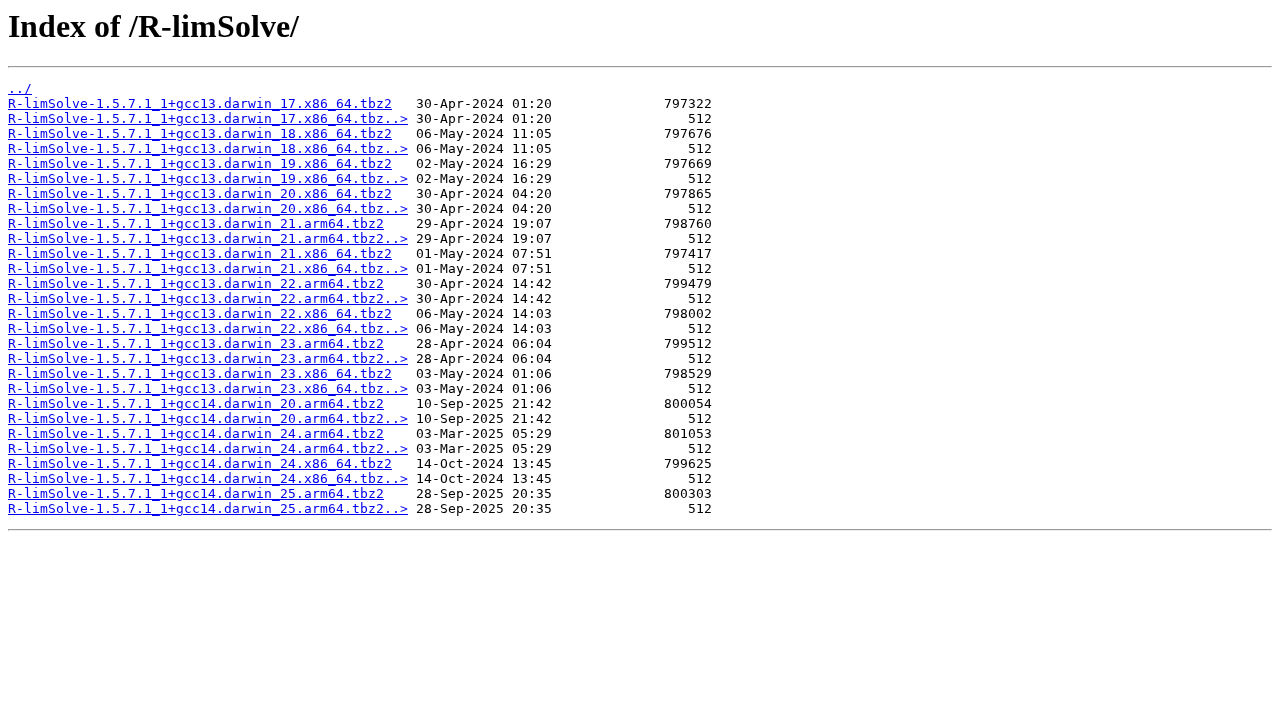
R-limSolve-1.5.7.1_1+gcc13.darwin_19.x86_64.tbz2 (200, 163)
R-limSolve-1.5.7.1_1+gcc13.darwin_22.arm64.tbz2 (196, 283)
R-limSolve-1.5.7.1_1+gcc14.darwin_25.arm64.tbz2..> (208, 508)
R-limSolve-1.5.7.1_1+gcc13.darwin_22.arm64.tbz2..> (208, 298)
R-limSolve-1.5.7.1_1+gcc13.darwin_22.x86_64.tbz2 (200, 313)
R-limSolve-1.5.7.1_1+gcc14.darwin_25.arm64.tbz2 (196, 493)
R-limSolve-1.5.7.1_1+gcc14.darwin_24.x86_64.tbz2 (200, 463)
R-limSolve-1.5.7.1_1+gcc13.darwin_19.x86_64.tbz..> (208, 178)
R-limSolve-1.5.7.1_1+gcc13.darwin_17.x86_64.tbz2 (200, 103)
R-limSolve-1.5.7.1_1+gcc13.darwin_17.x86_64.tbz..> (208, 118)
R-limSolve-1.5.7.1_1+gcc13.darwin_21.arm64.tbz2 (196, 223)
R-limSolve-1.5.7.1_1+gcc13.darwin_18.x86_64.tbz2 (200, 133)
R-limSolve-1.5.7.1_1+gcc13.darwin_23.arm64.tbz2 (196, 343)
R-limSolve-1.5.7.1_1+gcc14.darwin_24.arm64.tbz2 (196, 433)
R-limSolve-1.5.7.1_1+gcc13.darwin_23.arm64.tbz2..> (208, 358)
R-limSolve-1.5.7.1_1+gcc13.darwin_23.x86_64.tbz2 (200, 373)
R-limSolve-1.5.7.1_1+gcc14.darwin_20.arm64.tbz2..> (208, 418)
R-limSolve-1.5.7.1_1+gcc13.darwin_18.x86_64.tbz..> (208, 148)
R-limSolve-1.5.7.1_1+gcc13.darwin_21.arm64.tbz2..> (208, 238)
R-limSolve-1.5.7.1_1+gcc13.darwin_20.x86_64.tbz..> (208, 208)
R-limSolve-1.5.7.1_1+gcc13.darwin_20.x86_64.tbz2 (200, 193)
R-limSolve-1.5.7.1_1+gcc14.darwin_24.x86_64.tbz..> (208, 478)
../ (20, 88)
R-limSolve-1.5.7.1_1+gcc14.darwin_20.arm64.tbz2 (196, 403)
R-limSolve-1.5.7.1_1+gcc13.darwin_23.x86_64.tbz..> (208, 388)
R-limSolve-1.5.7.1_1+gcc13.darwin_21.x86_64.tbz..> (208, 268)
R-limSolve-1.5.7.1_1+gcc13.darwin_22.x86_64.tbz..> (208, 328)
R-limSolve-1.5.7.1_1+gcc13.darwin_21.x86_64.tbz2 (200, 253)
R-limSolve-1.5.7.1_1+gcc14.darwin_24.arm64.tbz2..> (208, 448)
